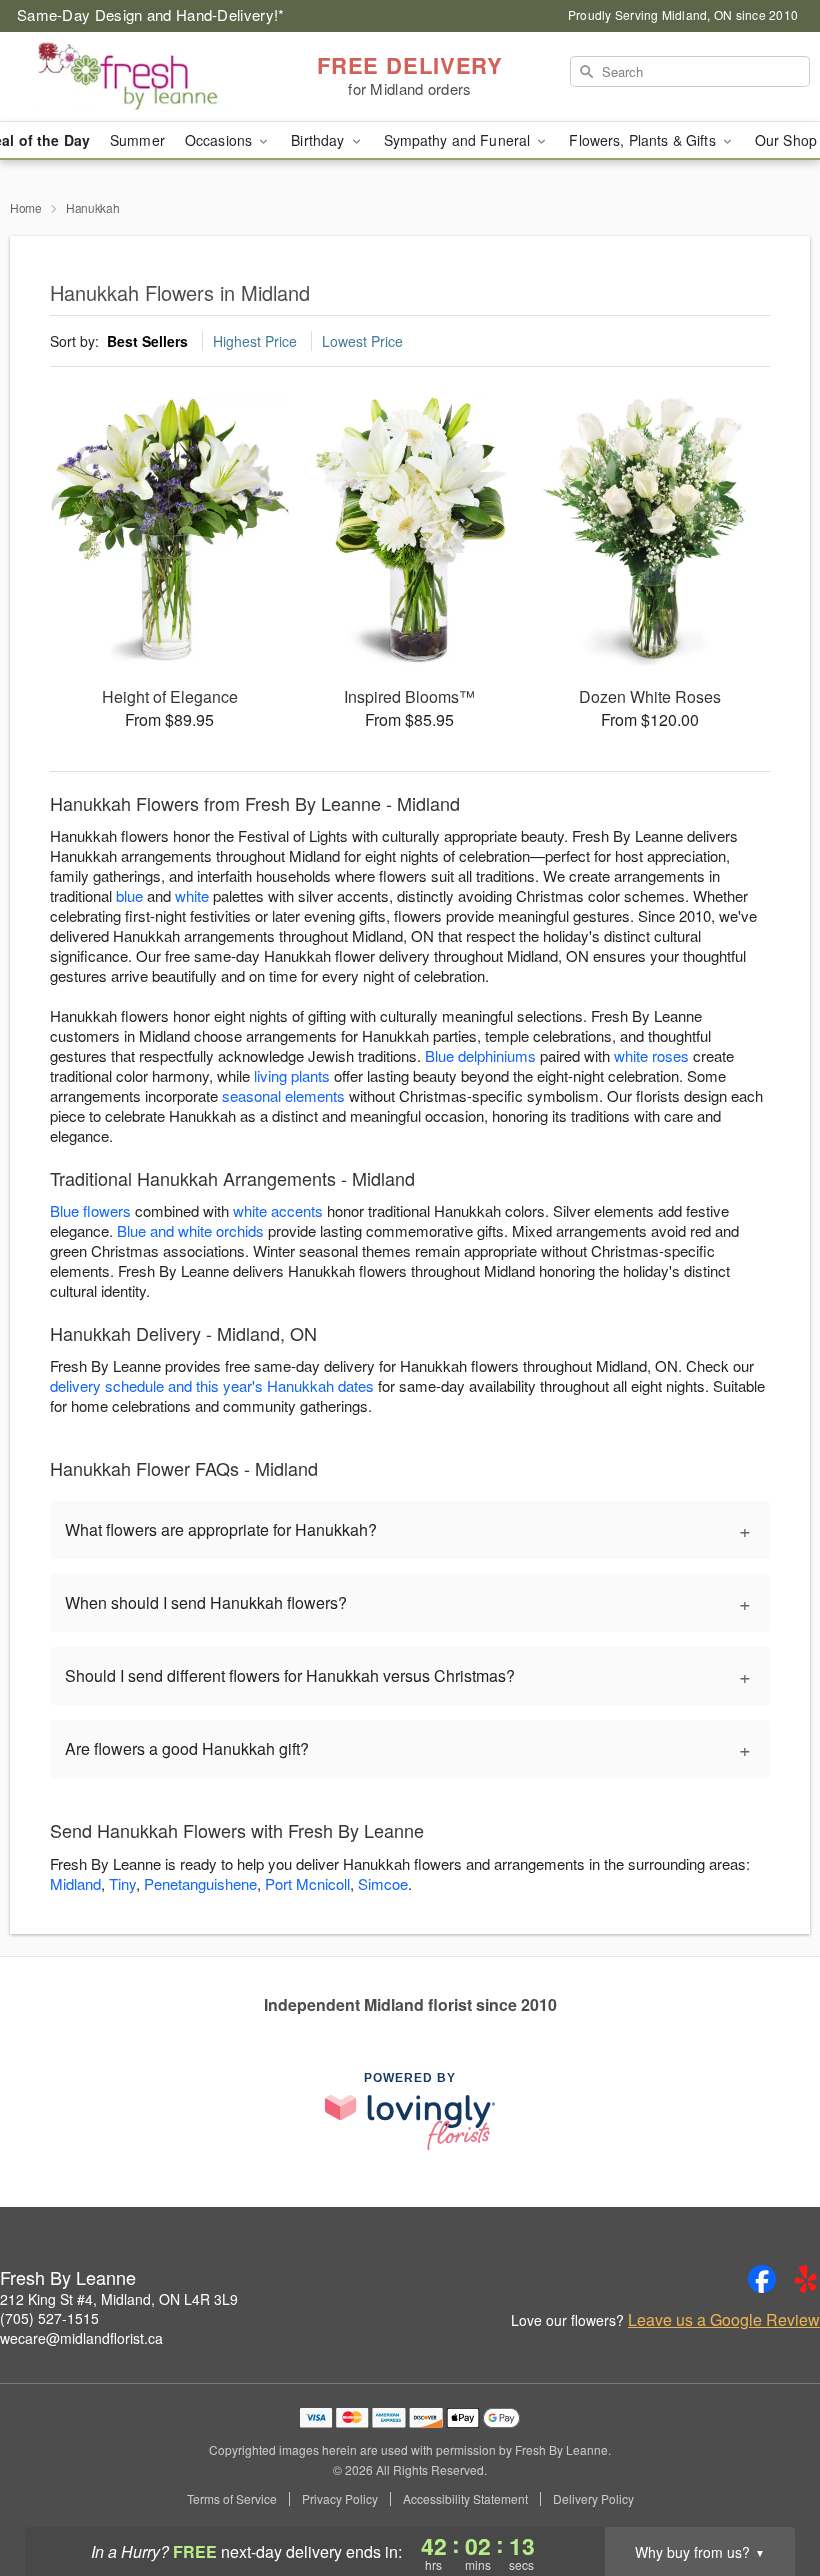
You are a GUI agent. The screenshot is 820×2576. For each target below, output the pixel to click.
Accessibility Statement (465, 2499)
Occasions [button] (220, 140)
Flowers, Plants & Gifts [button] (644, 140)
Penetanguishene (200, 1883)
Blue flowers (90, 1210)
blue (129, 895)
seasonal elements (283, 1095)
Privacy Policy (340, 2499)
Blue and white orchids (190, 1230)
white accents (278, 1210)
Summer (137, 140)
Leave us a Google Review (724, 2320)
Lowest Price (362, 341)
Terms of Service (232, 2499)
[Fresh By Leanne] (140, 77)
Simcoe (383, 1883)
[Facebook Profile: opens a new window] (762, 2279)
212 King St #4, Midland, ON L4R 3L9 (119, 2299)
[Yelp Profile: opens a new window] (806, 2279)
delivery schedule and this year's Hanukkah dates (212, 1385)
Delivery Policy (593, 2499)
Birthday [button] (319, 140)
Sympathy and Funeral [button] (459, 140)
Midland (75, 1883)
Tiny (122, 1883)
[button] (767, 2491)
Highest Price (255, 341)
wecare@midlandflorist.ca (81, 2338)
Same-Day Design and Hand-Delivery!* (151, 14)
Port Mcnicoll (307, 1883)
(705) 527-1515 (49, 2318)
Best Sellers (147, 341)
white (192, 895)
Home (26, 207)
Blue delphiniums (480, 1055)
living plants (292, 1075)
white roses (651, 1055)
